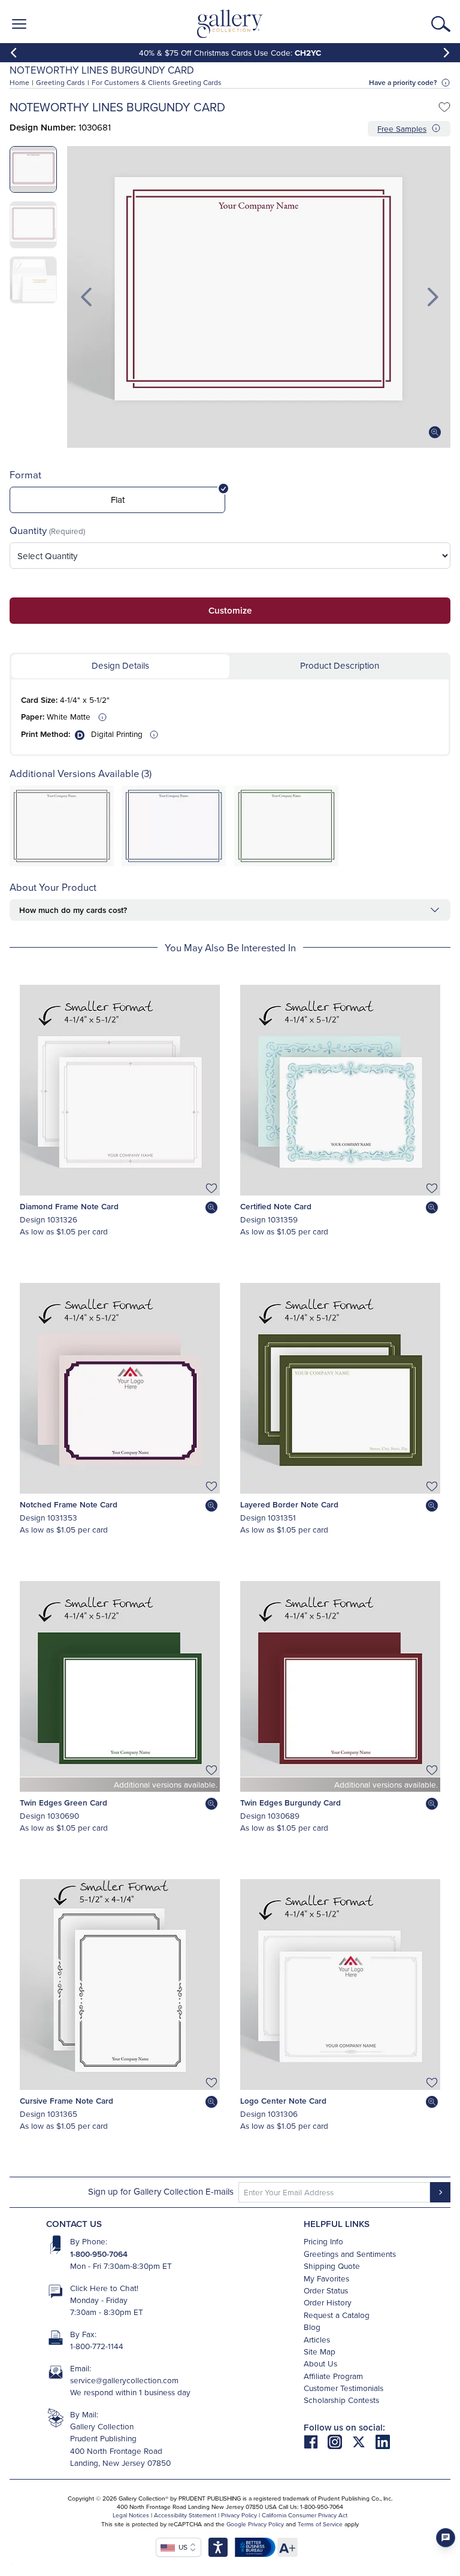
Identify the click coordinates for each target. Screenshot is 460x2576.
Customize (230, 610)
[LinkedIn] (383, 2441)
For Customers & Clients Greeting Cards (157, 82)
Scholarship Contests (341, 2400)
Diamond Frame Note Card (69, 1206)
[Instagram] (340, 2441)
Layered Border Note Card (289, 1504)
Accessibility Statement (185, 2515)
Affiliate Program (333, 2376)
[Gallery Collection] (230, 24)
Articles (317, 2339)
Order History (328, 2302)
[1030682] (286, 863)
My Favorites (326, 2278)
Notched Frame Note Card (69, 1504)
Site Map (320, 2351)
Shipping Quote (332, 2266)
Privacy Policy (239, 2515)
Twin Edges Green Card (63, 1803)
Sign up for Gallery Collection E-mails (161, 2191)
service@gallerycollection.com (124, 2380)
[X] (364, 2441)
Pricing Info (323, 2241)
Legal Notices (131, 2515)
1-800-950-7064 (99, 2254)
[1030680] (174, 863)
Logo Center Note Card (283, 2101)
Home (19, 82)
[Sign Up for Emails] (440, 2192)
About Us (320, 2363)
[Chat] (446, 2538)
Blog (312, 2327)
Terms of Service (320, 2524)
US (181, 2547)
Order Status (326, 2290)
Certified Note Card (276, 1206)
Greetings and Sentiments (350, 2254)
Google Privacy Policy (255, 2524)
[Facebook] (316, 2441)
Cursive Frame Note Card (66, 2101)
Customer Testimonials (344, 2388)
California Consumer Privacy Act (305, 2515)
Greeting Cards (60, 82)
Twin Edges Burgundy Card (290, 1803)
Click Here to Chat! (104, 2288)
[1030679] (62, 863)
